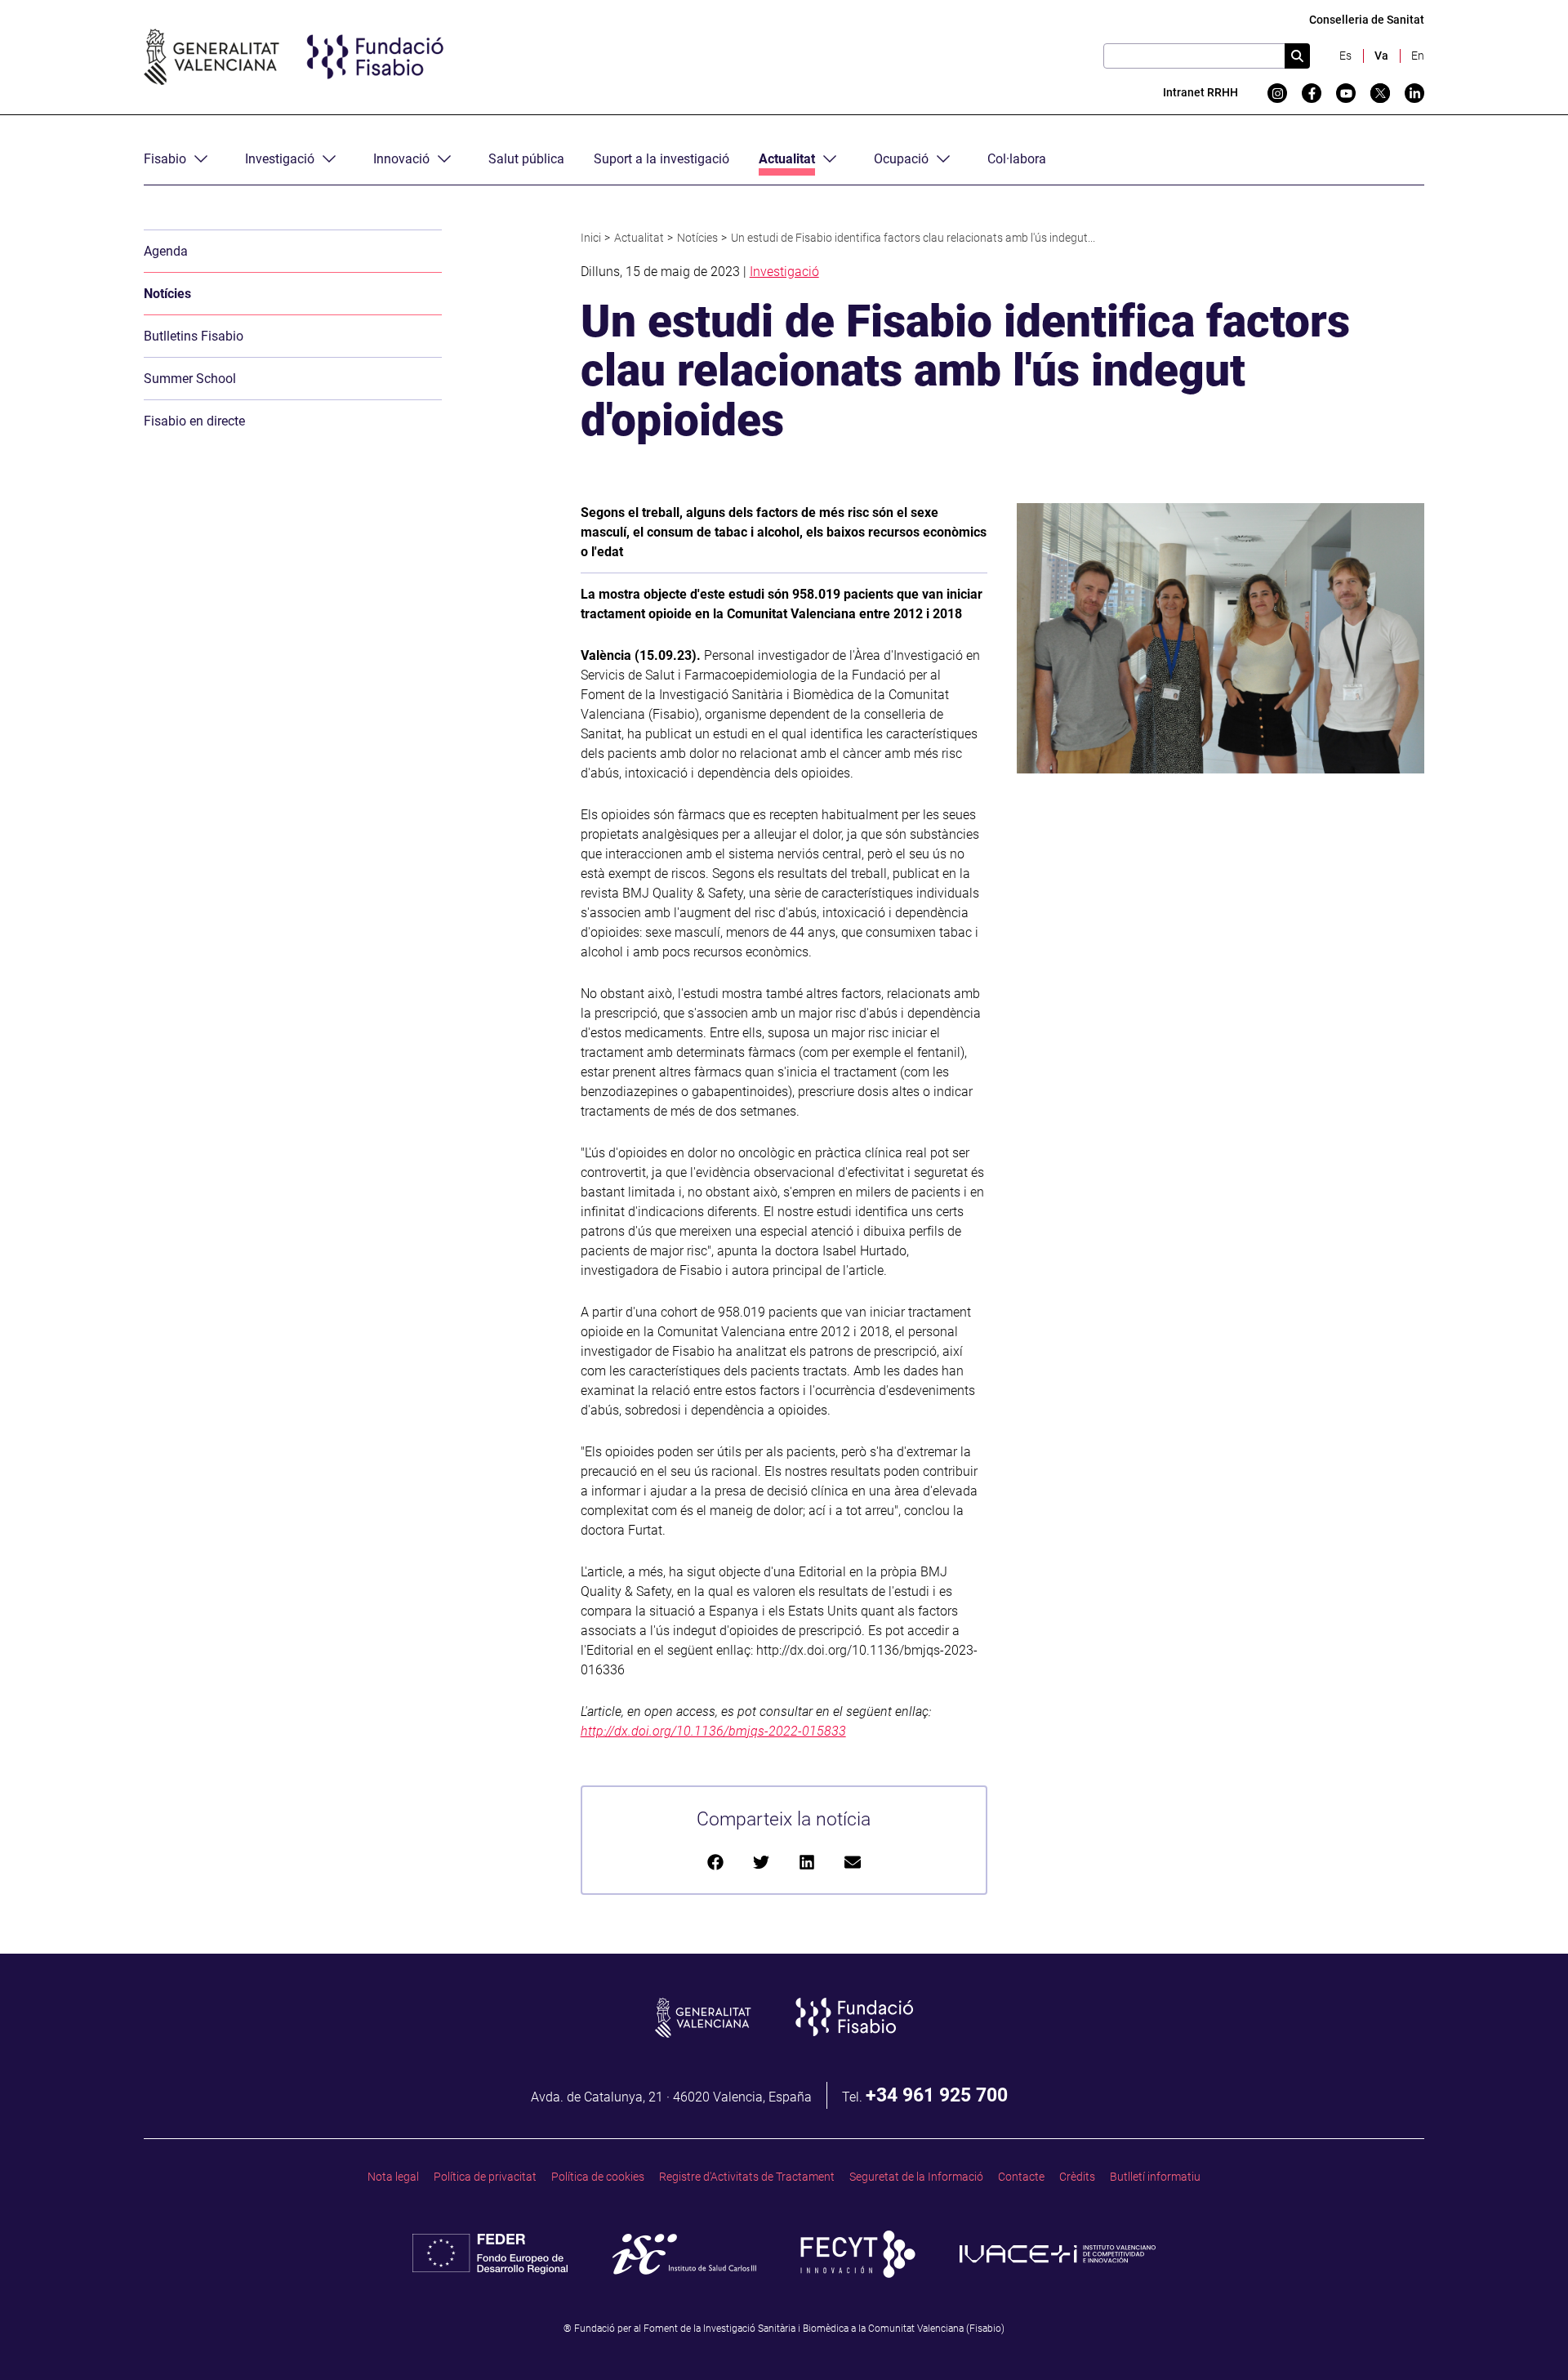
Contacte (1021, 2177)
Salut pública (526, 159)
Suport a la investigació (661, 159)
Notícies (167, 294)
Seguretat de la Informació (916, 2177)
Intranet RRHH (1200, 93)
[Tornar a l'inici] (1524, 2336)
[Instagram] (1277, 93)
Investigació (280, 159)
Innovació (401, 159)
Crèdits (1077, 2177)
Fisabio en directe (194, 421)
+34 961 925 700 (937, 2095)
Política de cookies (598, 2177)
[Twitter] (1380, 93)
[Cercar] (1297, 56)
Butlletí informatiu (1155, 2177)
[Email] (853, 1861)
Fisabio (165, 159)
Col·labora (1017, 159)
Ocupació (901, 159)
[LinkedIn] (807, 1861)
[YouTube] (1346, 93)
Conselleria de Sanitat (1367, 20)
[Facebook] (1312, 93)
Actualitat (787, 159)
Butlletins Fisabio (194, 336)
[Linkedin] (1414, 93)
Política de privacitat (485, 2177)
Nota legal (393, 2177)
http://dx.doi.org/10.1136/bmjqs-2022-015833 (713, 1731)
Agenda (166, 251)
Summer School (190, 379)
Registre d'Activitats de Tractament (747, 2177)
